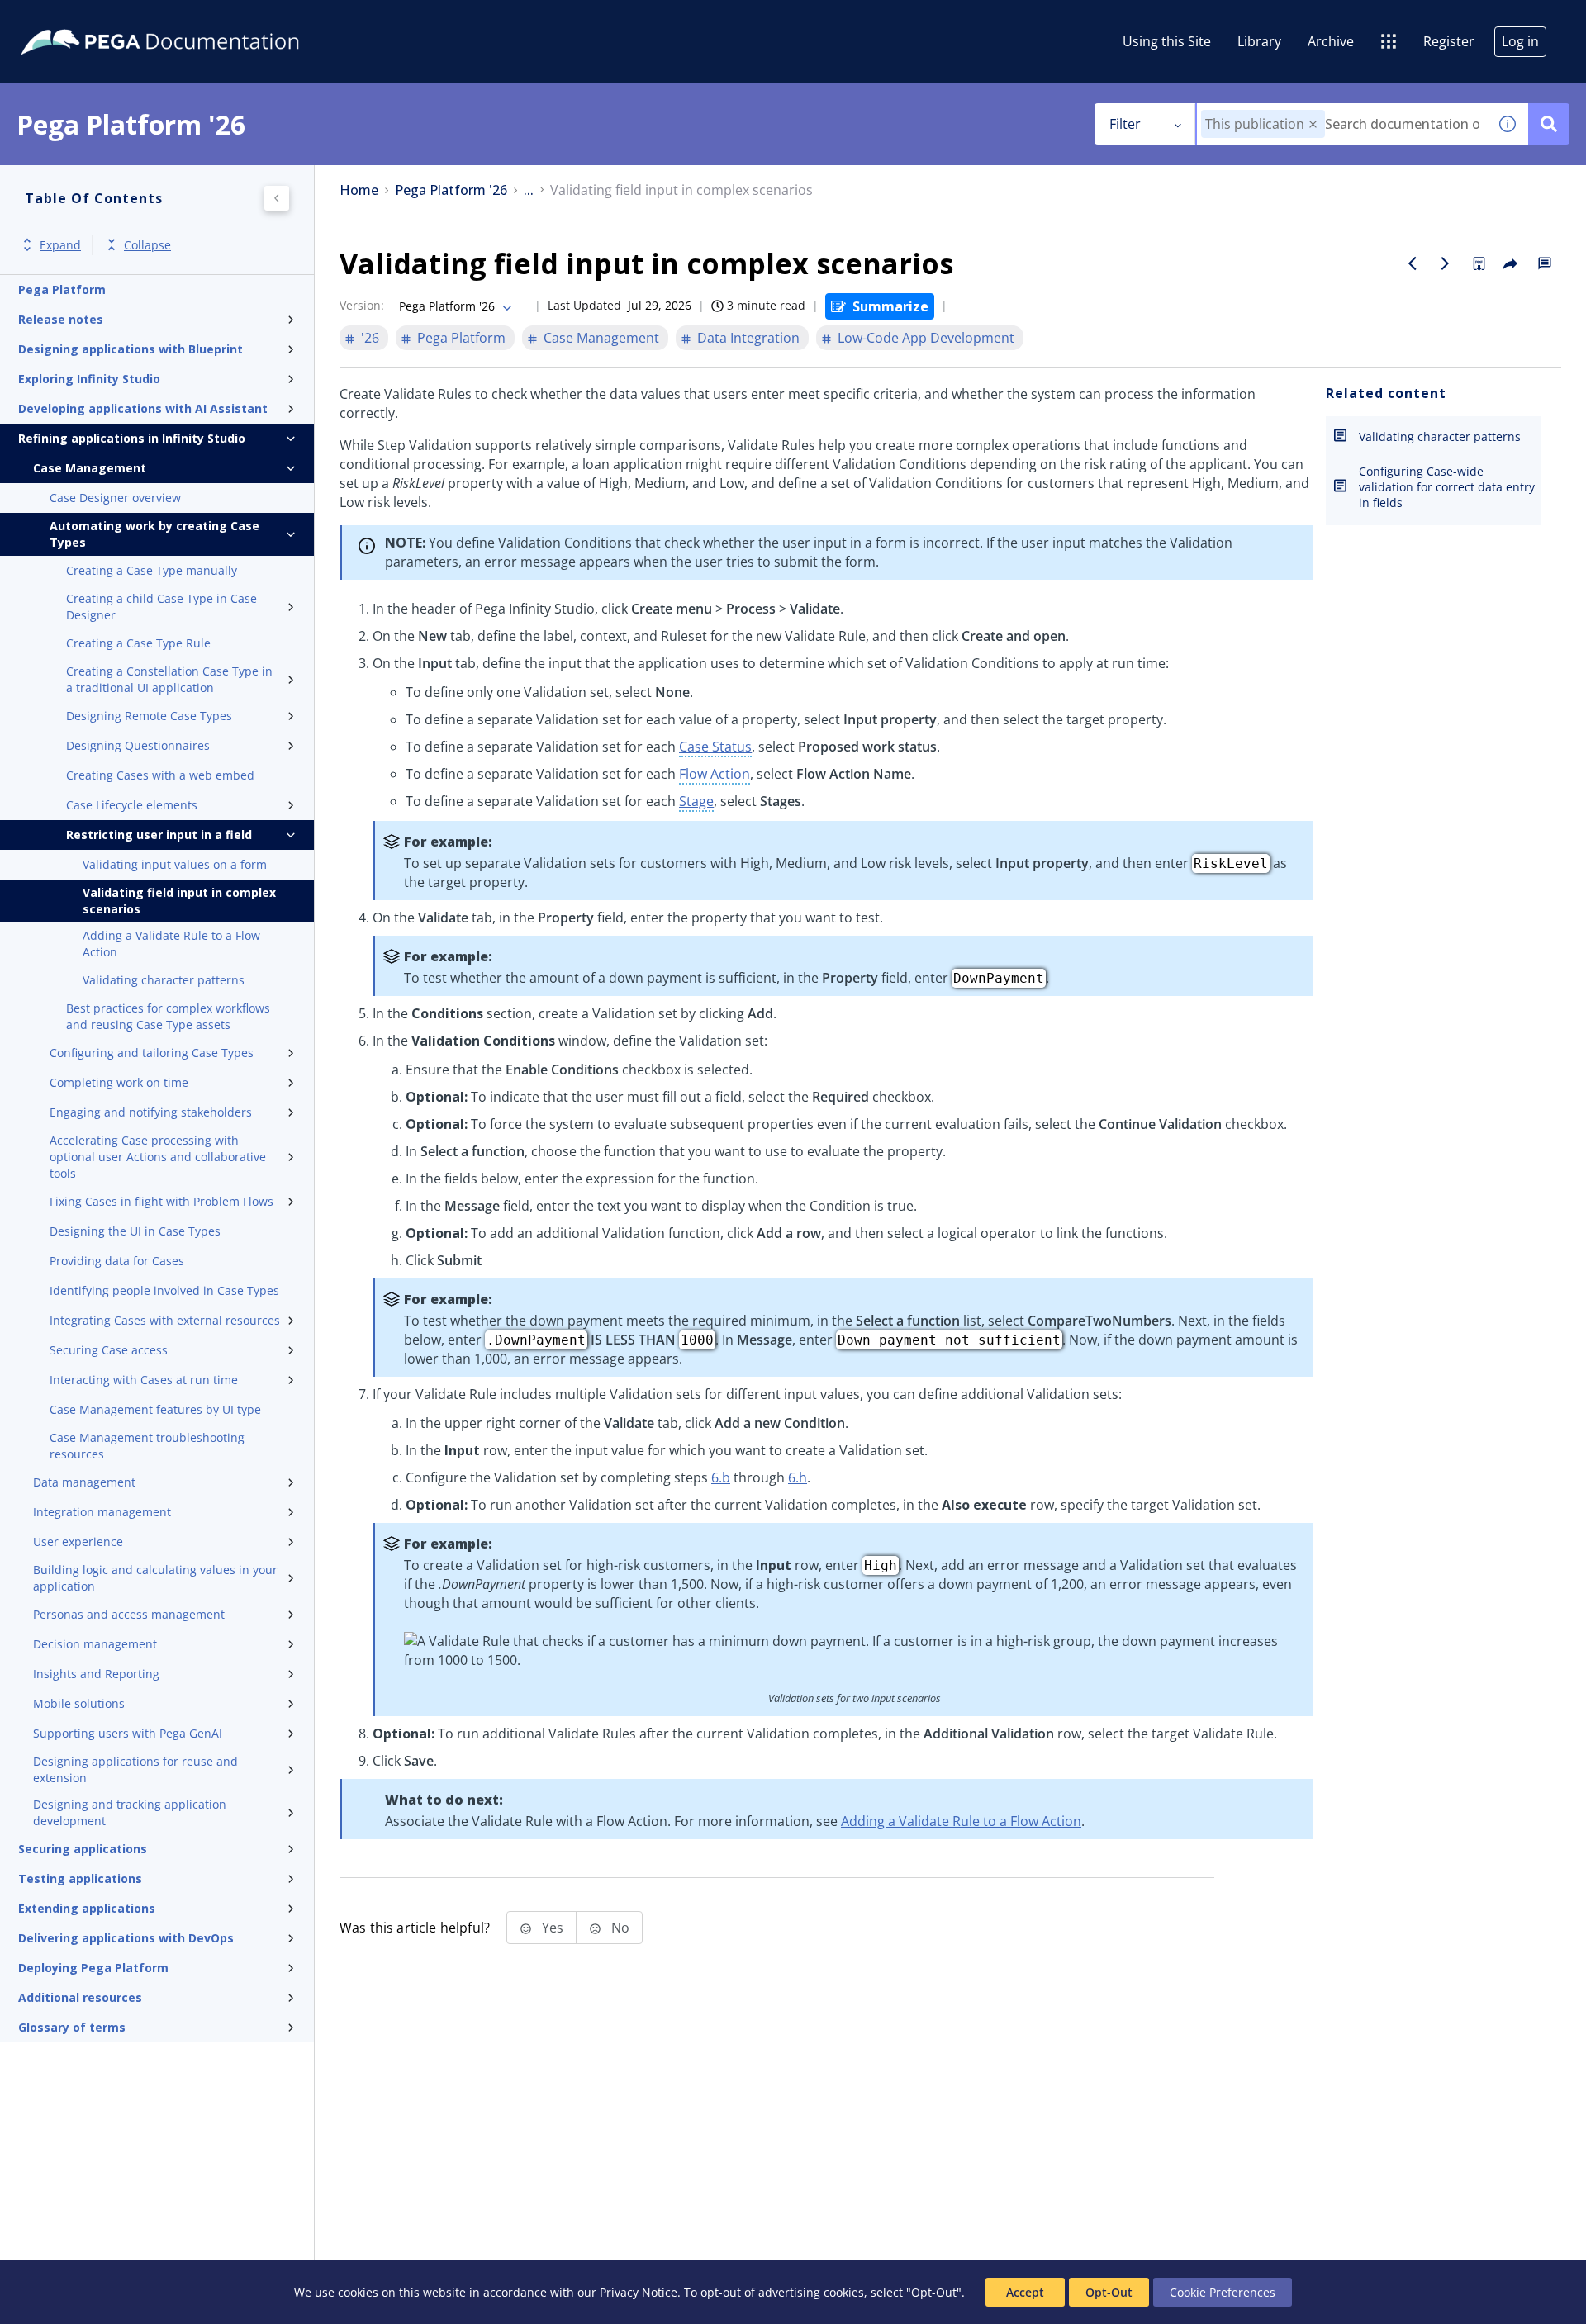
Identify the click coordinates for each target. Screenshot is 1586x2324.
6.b (721, 1477)
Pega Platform (62, 289)
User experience (78, 1541)
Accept (1025, 2292)
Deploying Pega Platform (93, 1968)
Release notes (61, 319)
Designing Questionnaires (138, 745)
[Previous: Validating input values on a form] (1413, 263)
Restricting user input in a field (159, 835)
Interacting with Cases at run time (144, 1380)
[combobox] (1342, 124)
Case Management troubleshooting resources (147, 1446)
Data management (84, 1482)
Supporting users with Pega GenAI (128, 1733)
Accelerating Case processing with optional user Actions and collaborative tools (158, 1157)
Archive (1331, 41)
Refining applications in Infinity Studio (132, 438)
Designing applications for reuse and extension (135, 1769)
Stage (696, 801)
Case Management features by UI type (155, 1409)
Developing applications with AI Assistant (143, 408)
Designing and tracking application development (130, 1812)
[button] (1313, 124)
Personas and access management (129, 1614)
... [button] (529, 190)
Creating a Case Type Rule (138, 643)
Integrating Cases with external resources (165, 1320)
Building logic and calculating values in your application (155, 1578)
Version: (362, 305)
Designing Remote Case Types (149, 716)
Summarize (890, 306)
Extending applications (87, 1908)
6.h (798, 1477)
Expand (60, 245)
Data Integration (748, 338)
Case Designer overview (115, 498)
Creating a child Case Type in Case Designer (161, 607)
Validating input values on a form (175, 864)
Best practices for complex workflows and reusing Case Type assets (168, 1016)
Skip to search (200, 19)
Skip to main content (74, 19)
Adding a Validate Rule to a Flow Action (171, 944)
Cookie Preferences (1223, 2292)
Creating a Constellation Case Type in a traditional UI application (169, 679)
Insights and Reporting (96, 1674)
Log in (1520, 41)
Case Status (715, 747)
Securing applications (83, 1849)
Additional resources (80, 1997)
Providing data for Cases (117, 1261)
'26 (370, 338)
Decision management (95, 1644)
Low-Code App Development (926, 338)
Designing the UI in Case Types (135, 1231)
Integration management (102, 1512)
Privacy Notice (639, 2292)
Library (1259, 41)
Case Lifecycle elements (132, 805)
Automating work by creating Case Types (154, 534)
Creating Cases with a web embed (160, 775)
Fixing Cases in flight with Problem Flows (161, 1201)
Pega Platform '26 (451, 190)
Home (359, 190)
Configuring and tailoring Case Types (152, 1053)
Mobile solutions (79, 1703)
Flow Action (715, 774)
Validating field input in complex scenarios (179, 901)
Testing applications (80, 1878)
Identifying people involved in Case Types (164, 1290)
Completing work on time (119, 1082)
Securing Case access (109, 1350)
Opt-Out (1109, 2292)
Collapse (147, 245)
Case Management (90, 468)
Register (1449, 41)
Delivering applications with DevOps (126, 1938)
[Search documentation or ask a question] (1549, 124)
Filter (1125, 124)
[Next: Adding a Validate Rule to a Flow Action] (1446, 263)
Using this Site (1167, 41)
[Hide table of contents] (277, 198)
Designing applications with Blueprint (131, 349)
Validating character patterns (164, 980)
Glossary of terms (72, 2027)
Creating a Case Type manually (152, 570)
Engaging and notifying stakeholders (151, 1112)
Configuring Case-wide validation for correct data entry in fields (1447, 487)
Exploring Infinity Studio (89, 379)
